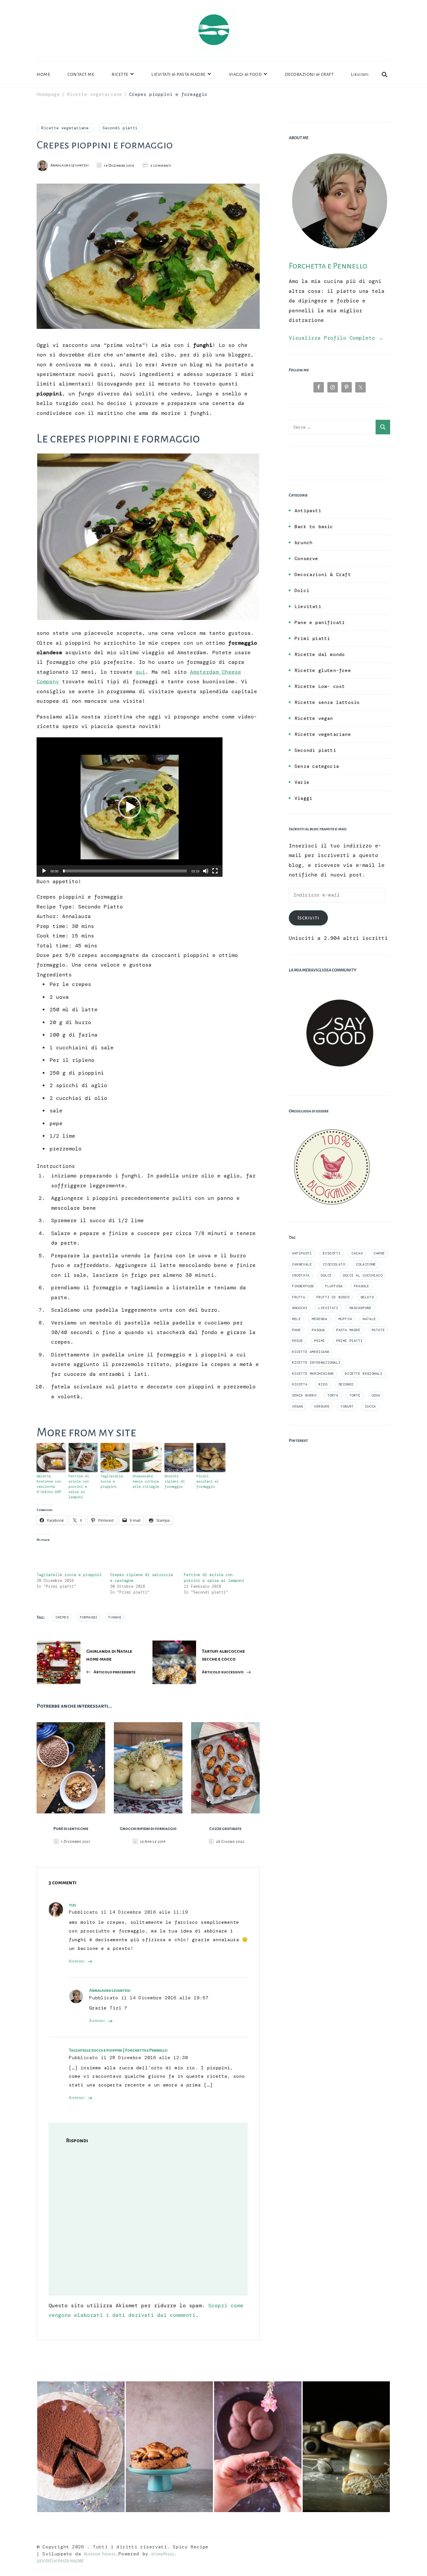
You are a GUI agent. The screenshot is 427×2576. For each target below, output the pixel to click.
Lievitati (360, 74)
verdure (322, 1406)
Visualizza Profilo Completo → (336, 338)
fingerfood (303, 1286)
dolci (326, 1275)
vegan (297, 1406)
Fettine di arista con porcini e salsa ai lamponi (79, 1487)
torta (333, 1395)
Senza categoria (317, 766)
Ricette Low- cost (320, 686)
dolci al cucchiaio (363, 1275)
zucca (370, 1406)
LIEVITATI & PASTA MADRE (178, 74)
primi (320, 1341)
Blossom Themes (100, 2554)
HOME (43, 74)
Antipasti (308, 511)
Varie (302, 782)
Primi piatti (312, 638)
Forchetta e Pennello (328, 266)
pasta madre (348, 1330)
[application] (130, 807)
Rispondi (77, 1961)
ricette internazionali (316, 1363)
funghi (115, 1617)
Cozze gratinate (225, 1829)
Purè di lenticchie (71, 1829)
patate (378, 1330)
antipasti (302, 1253)
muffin (345, 1319)
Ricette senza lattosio (327, 702)
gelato (367, 1297)
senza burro (304, 1395)
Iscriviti (308, 918)
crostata (301, 1275)
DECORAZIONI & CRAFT (309, 74)
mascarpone (360, 1308)
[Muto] (206, 875)
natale (369, 1319)
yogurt (347, 1406)
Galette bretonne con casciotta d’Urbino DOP (49, 1484)
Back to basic (314, 527)
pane (296, 1330)
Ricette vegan (314, 718)
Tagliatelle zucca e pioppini (112, 1481)
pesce (297, 1341)
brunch (303, 543)
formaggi (89, 1617)
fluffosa (334, 1286)
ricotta (300, 1384)
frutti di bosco (333, 1297)
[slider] (125, 871)
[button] (130, 807)
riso (323, 1384)
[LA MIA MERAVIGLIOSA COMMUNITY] (340, 987)
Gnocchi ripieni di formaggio (175, 1481)
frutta (299, 1297)
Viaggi (303, 798)
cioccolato (334, 1264)
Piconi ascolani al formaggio (208, 1481)
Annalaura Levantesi (110, 1990)
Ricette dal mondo (320, 654)
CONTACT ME (81, 74)
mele (296, 1319)
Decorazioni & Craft (323, 574)
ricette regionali (364, 1374)
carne (379, 1253)
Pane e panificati (320, 622)
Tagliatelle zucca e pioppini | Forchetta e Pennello (118, 2050)
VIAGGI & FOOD (245, 74)
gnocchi (300, 1308)
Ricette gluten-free (323, 670)
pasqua (318, 1330)
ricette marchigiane (313, 1374)
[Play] (44, 875)
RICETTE (120, 74)
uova (376, 1395)
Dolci (302, 590)
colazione (366, 1264)
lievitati (328, 1308)
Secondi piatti (120, 128)
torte (355, 1395)
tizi (72, 1905)
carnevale (302, 1264)
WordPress (163, 2554)
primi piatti (349, 1341)
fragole (361, 1286)
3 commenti (161, 166)
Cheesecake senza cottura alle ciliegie (146, 1481)
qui (140, 672)
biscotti (332, 1253)
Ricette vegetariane (65, 128)
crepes (62, 1617)
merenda (319, 1319)
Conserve (306, 559)
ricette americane (311, 1352)
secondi (346, 1384)
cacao (357, 1253)
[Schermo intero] (215, 875)
